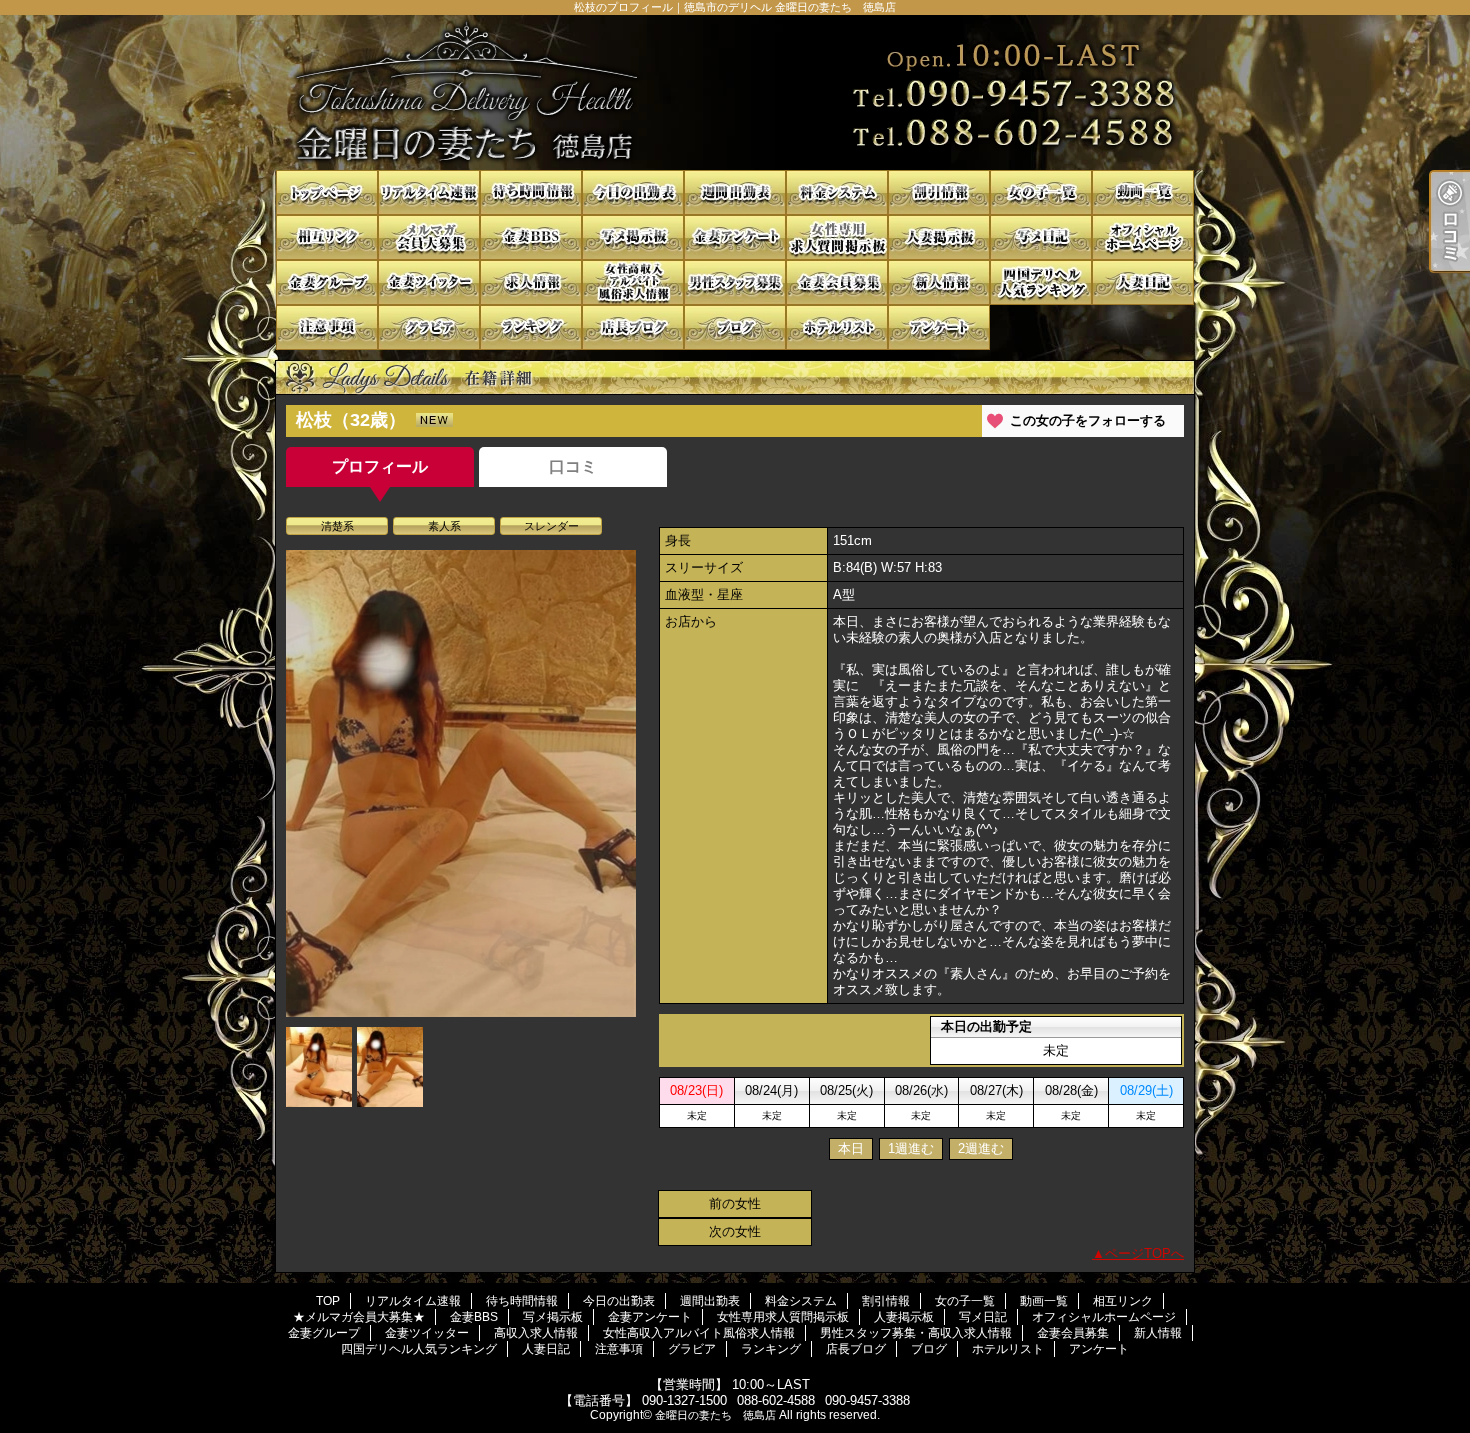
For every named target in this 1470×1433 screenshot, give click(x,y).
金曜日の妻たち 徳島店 (715, 1415)
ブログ (735, 327)
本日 (851, 1148)
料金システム (837, 192)
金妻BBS (531, 237)
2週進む (981, 1148)
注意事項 (327, 327)
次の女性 (735, 1231)
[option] (461, 783)
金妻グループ (327, 282)
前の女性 (735, 1203)
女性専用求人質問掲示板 (837, 237)
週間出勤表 (735, 192)
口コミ (573, 466)
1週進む (911, 1148)
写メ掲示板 (633, 237)
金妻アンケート (735, 237)
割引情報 (939, 192)
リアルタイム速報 (429, 192)
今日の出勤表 (633, 192)
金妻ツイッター (429, 282)
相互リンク (327, 237)
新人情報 (939, 282)
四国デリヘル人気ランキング (1041, 282)
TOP (327, 192)
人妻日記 (1143, 282)
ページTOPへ (1144, 1253)
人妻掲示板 (939, 237)
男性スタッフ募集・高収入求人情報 (735, 282)
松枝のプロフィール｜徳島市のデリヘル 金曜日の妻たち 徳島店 (735, 92)
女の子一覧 (1041, 192)
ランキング (531, 327)
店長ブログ (633, 327)
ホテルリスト (837, 327)
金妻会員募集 (837, 282)
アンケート (939, 327)
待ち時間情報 (531, 192)
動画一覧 (1143, 192)
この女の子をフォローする (1088, 420)
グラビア (429, 327)
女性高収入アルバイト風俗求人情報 (633, 282)
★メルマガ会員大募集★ (429, 237)
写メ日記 (1041, 237)
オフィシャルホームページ (1143, 237)
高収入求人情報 (531, 282)
